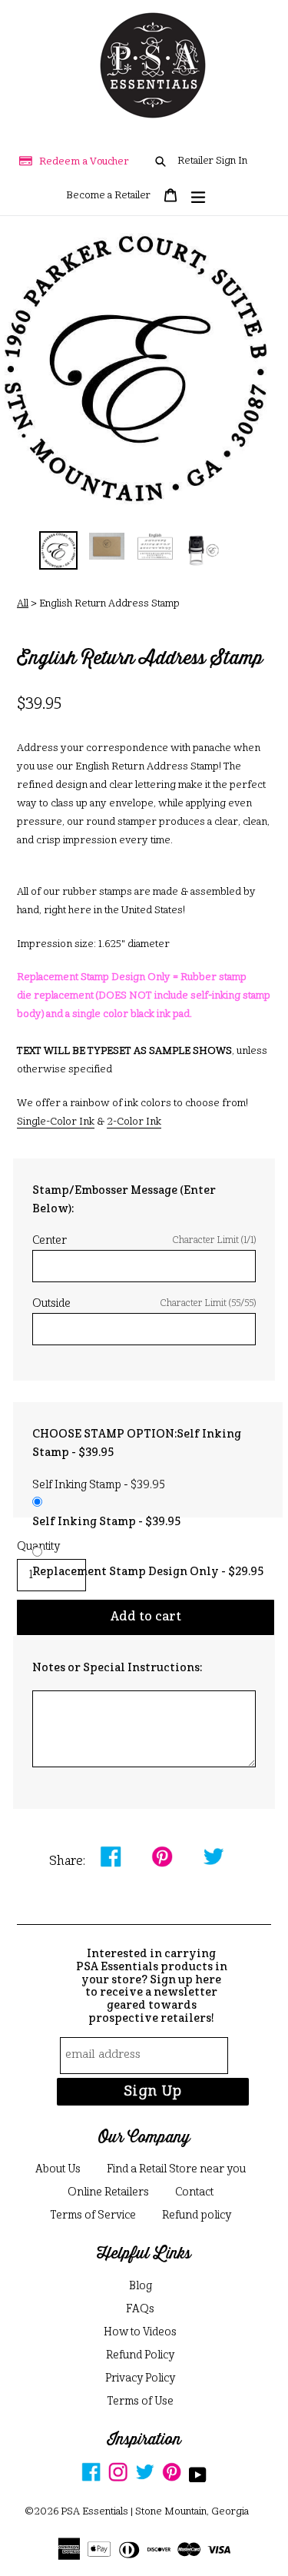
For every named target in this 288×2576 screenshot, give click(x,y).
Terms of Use (140, 2401)
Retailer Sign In (212, 161)
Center (144, 1241)
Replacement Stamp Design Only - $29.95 (148, 1572)
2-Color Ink (134, 1122)
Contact (194, 2192)
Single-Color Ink (56, 1122)
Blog (141, 2286)
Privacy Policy (140, 2378)
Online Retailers (108, 2192)
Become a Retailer (108, 196)
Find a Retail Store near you (176, 2169)
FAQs (140, 2309)
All (23, 604)
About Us (58, 2169)
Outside (144, 1304)
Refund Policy (140, 2355)
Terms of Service (93, 2215)
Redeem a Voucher (84, 162)
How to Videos (140, 2332)
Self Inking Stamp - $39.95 (106, 1522)
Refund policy (197, 2215)
